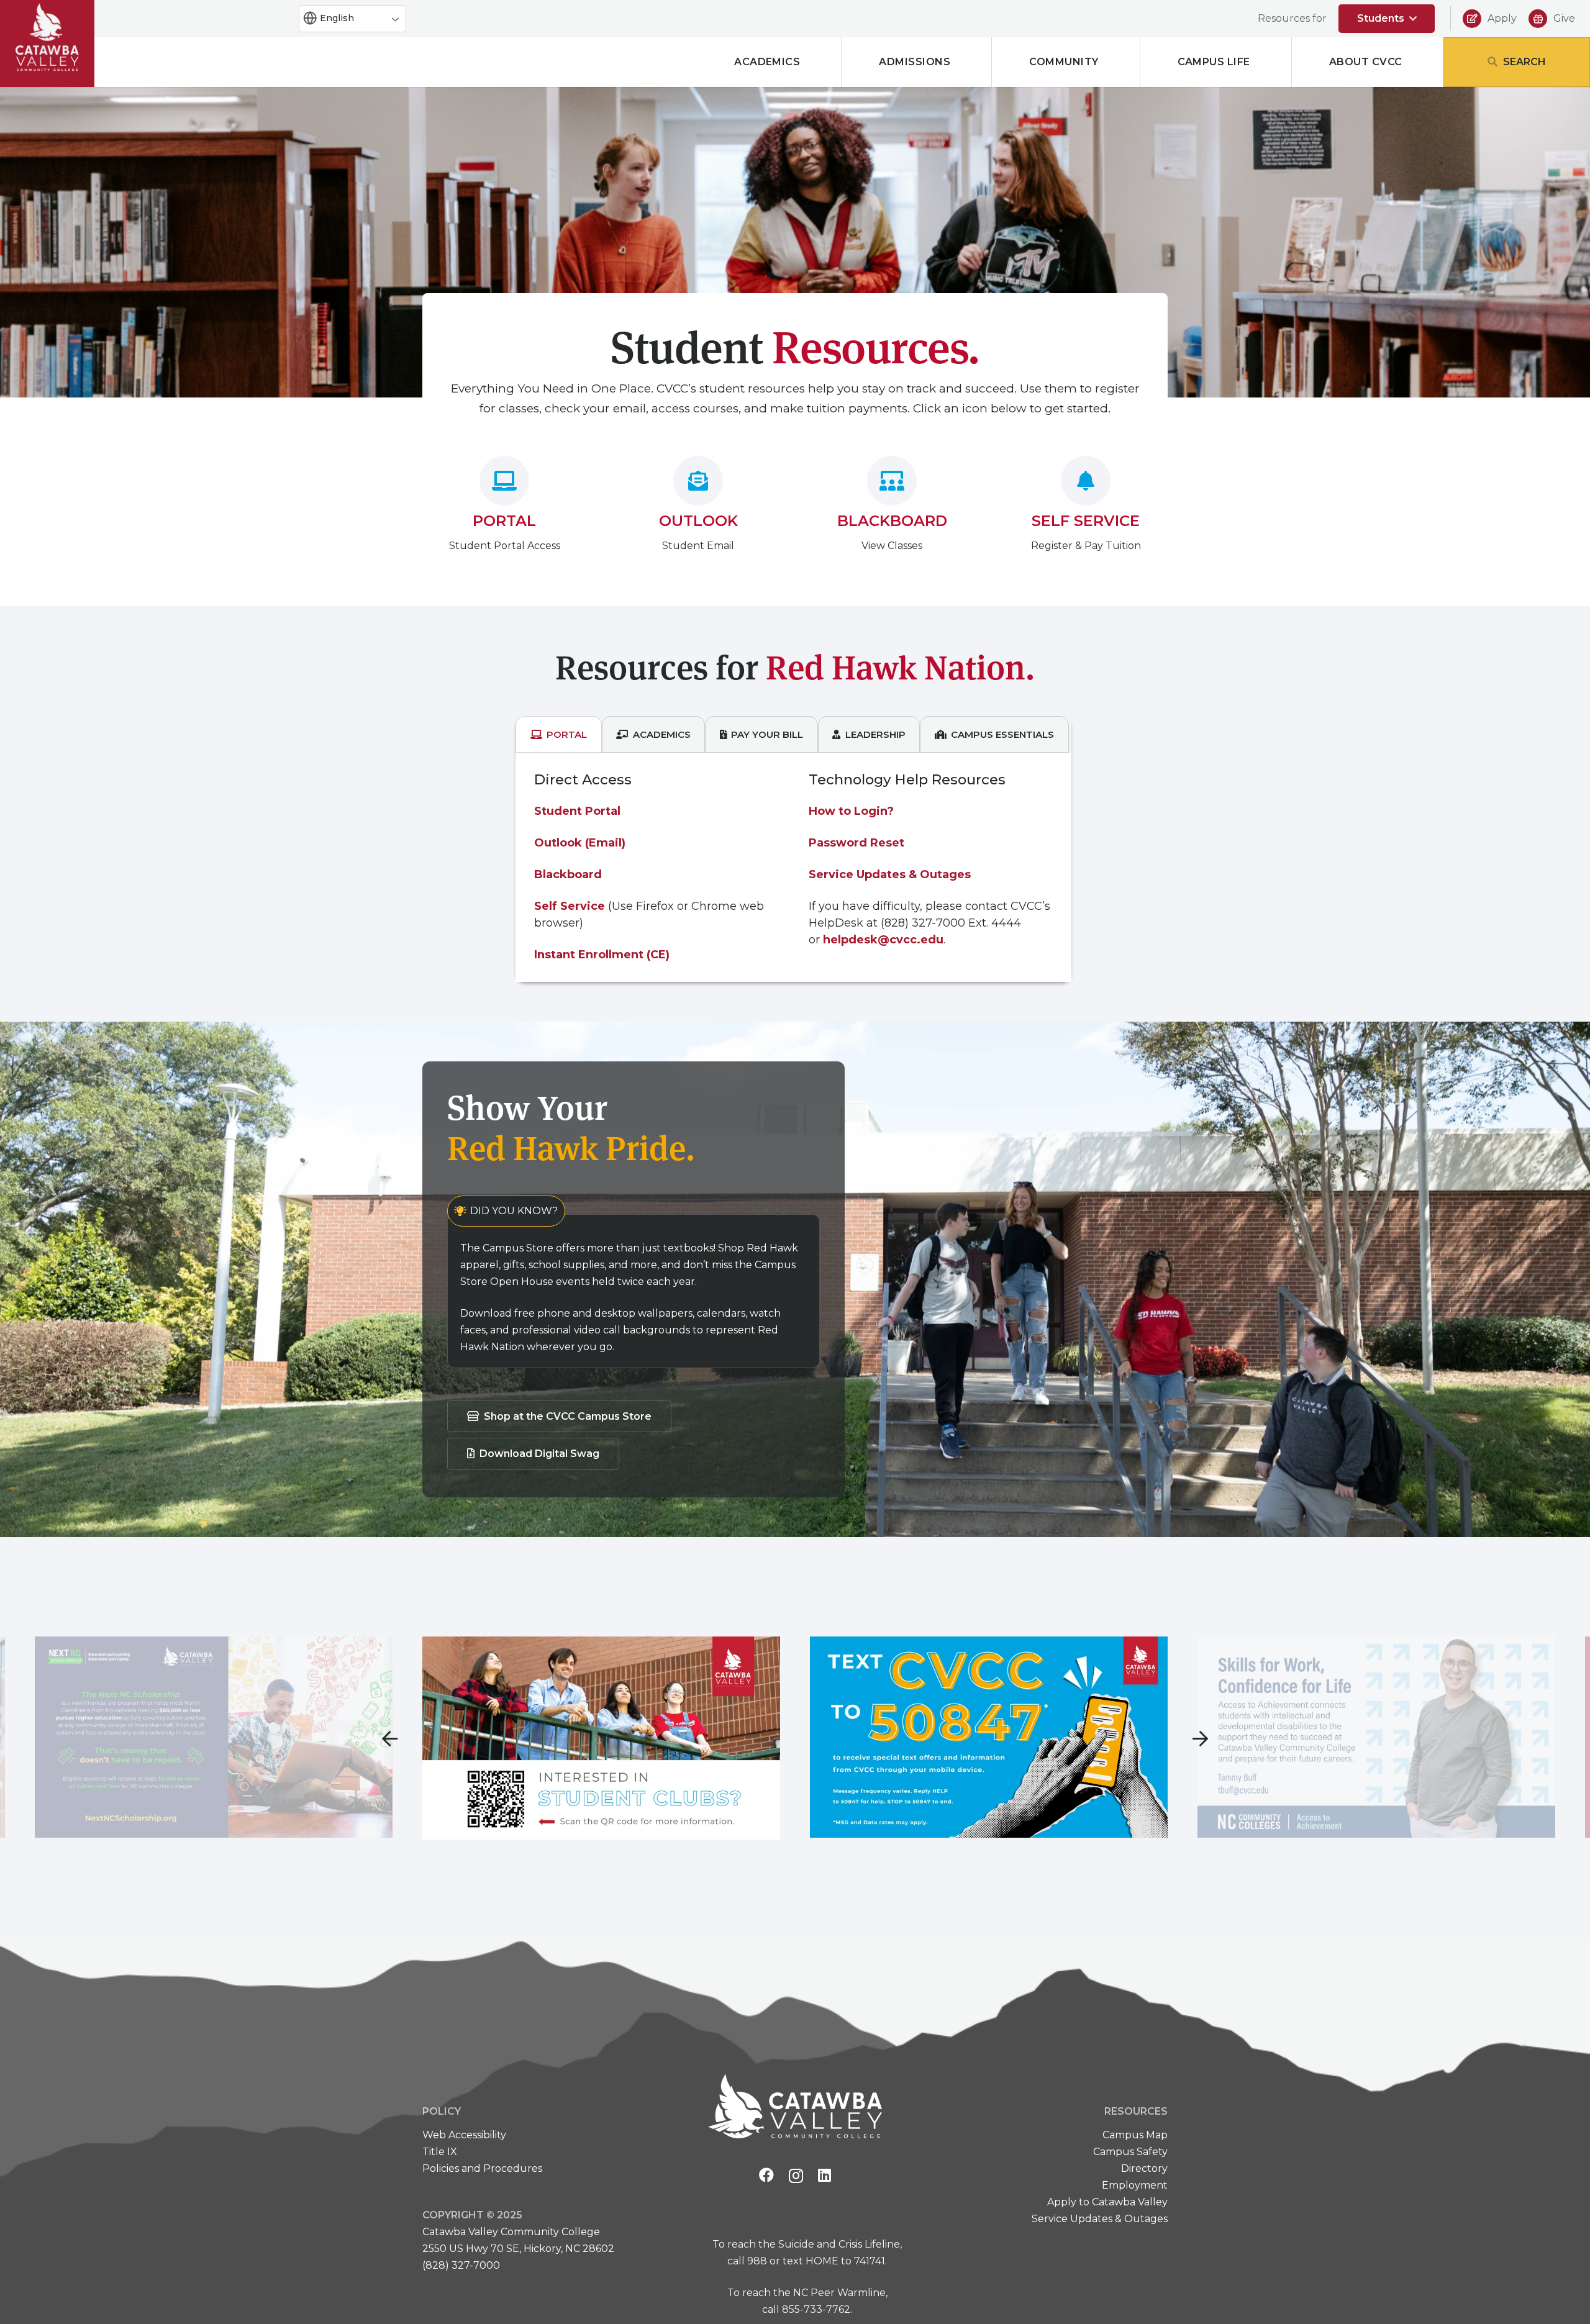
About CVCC (1366, 62)
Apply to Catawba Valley (1107, 2202)
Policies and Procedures (482, 2168)
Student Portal (577, 811)
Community (1064, 62)
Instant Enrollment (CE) (602, 955)
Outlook (698, 521)
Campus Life (1214, 62)
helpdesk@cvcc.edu (883, 940)
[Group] (47, 37)
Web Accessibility (464, 2135)
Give (1564, 18)
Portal (504, 521)
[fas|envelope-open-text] (698, 481)
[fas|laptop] (504, 481)
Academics (767, 62)
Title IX (440, 2152)
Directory (1144, 2168)
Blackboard (892, 521)
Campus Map (1135, 2135)
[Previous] (390, 1738)
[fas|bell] (1086, 481)
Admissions (915, 62)
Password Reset (856, 843)
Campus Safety (1129, 2152)
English (336, 18)
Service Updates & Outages (890, 874)
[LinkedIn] (825, 2175)
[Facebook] (766, 2175)
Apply (1502, 18)
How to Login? (851, 811)
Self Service (1086, 521)
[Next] (1200, 1738)
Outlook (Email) (580, 843)
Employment (1135, 2185)
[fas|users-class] (892, 481)
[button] (1387, 19)
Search (1524, 62)
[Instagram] (796, 2176)
